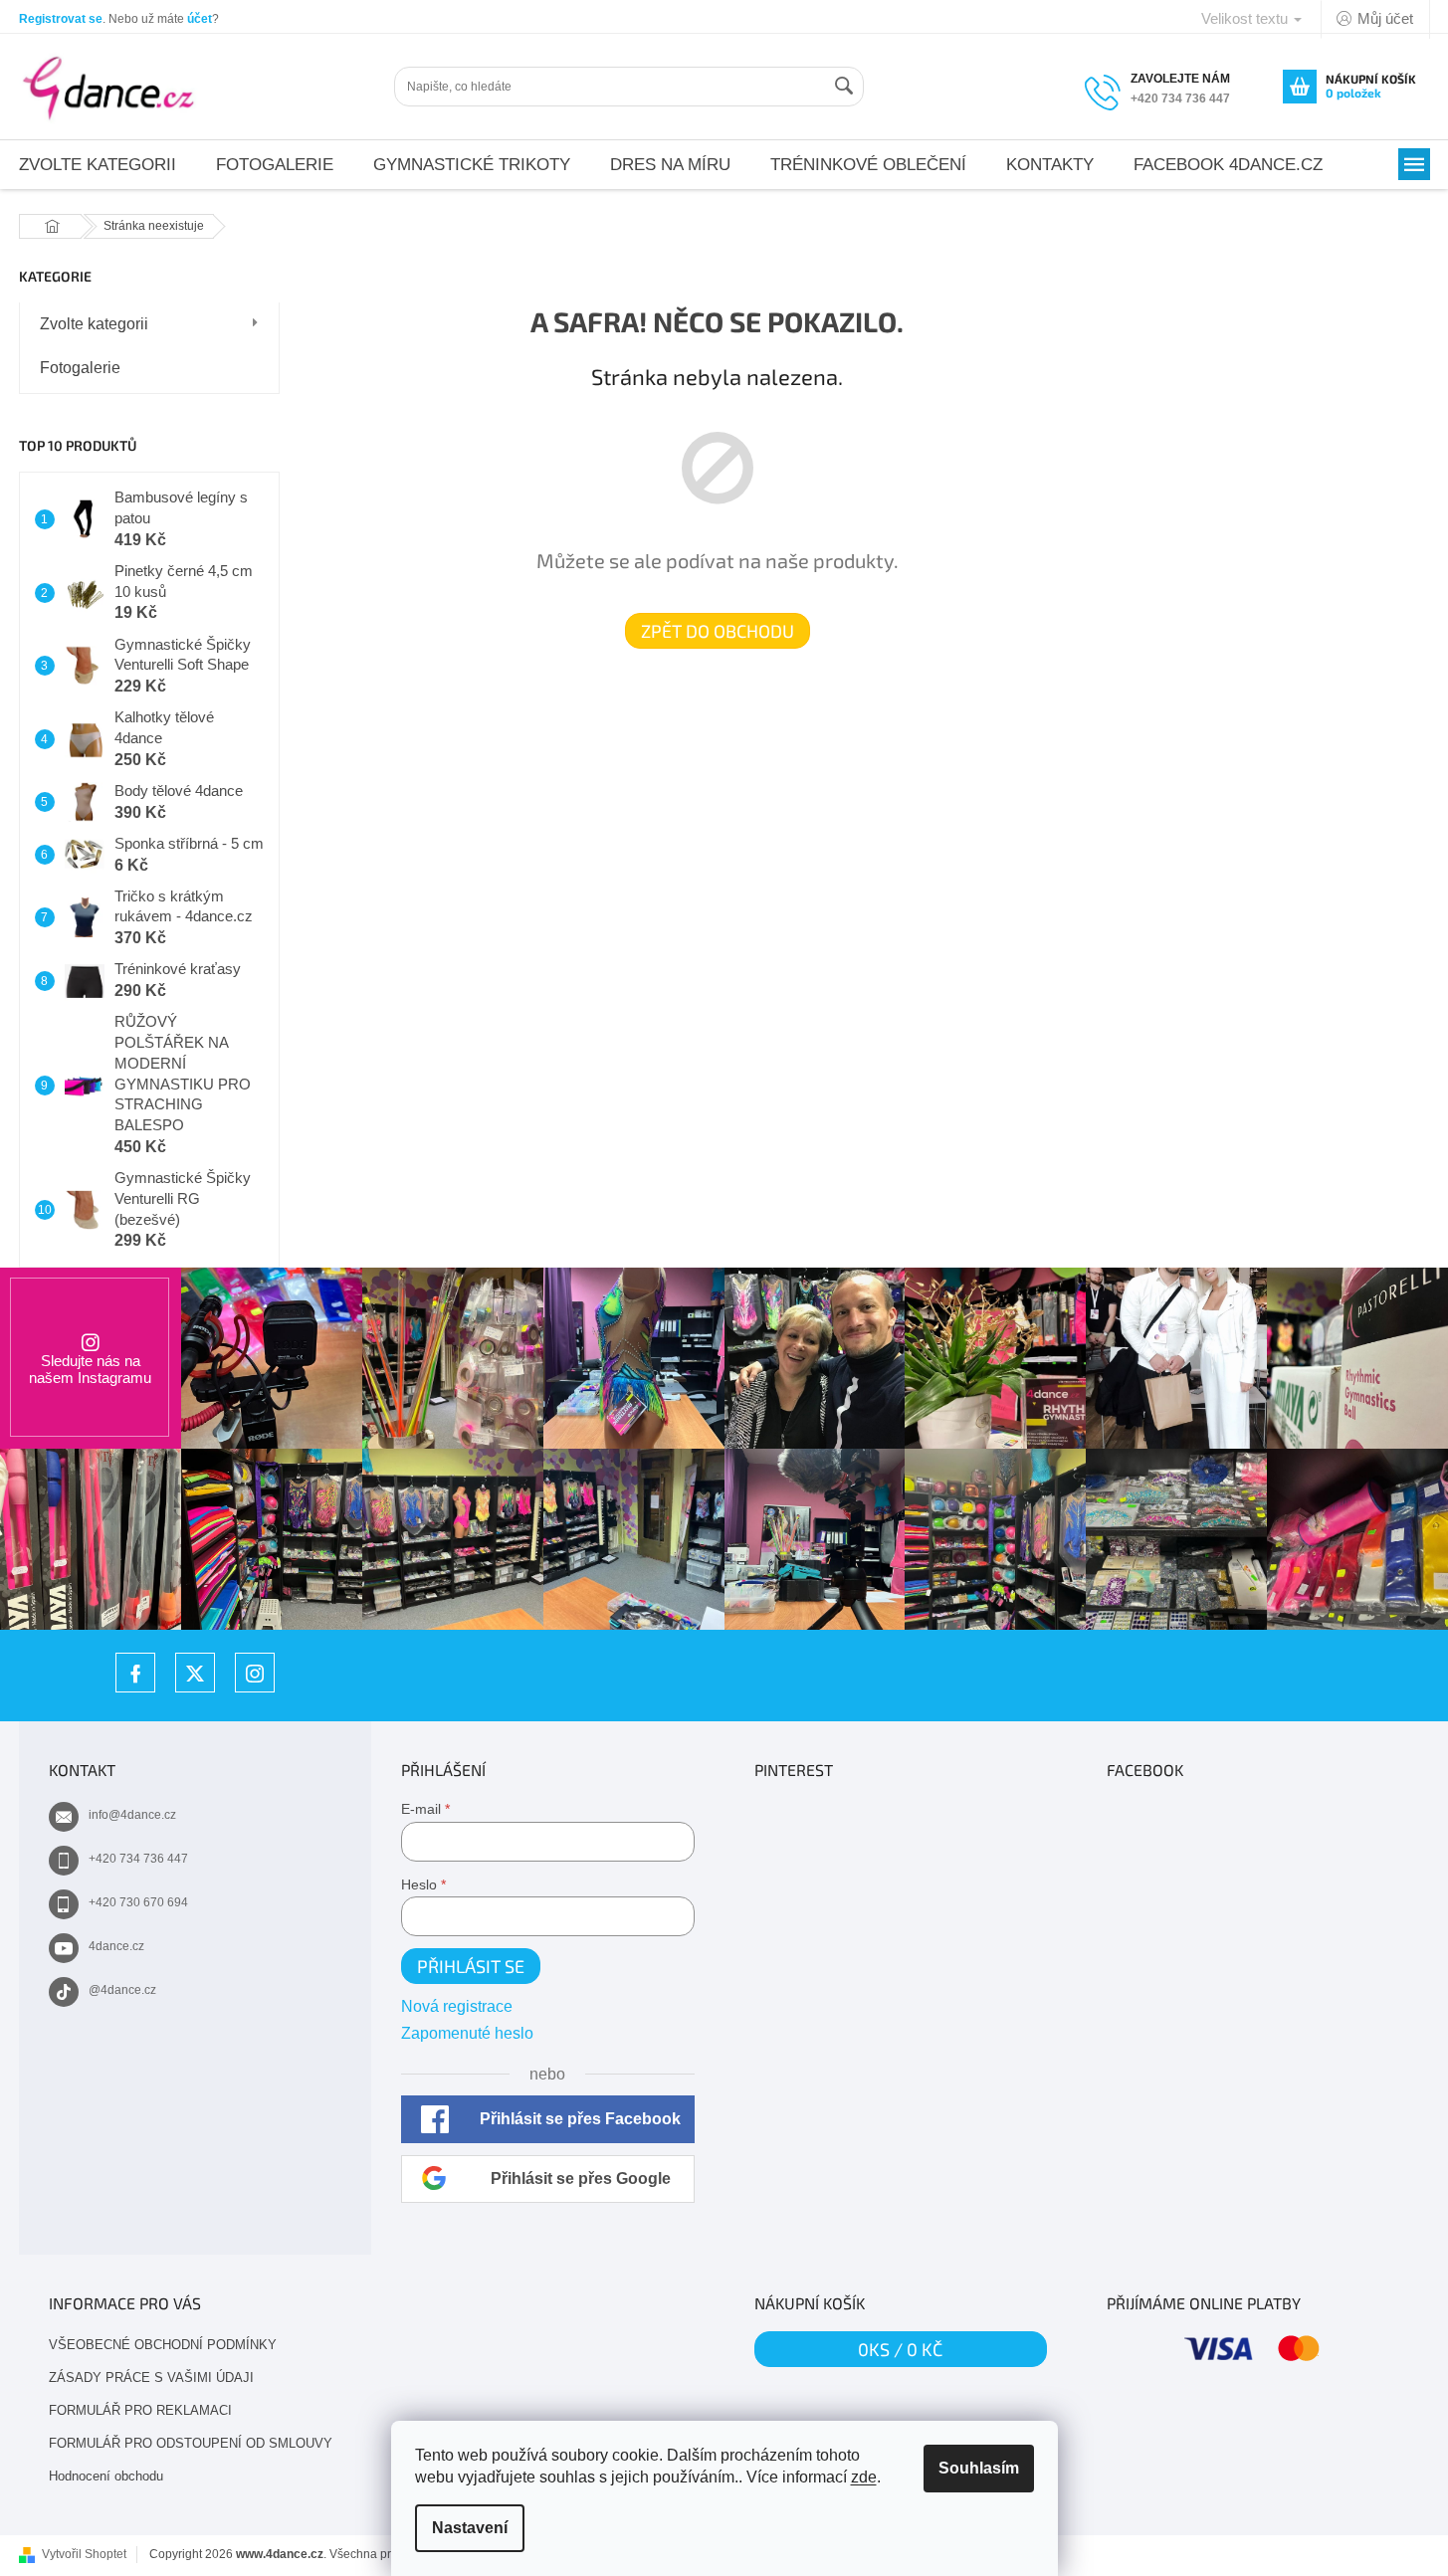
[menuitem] (275, 165)
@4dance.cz (122, 1990)
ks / (900, 2349)
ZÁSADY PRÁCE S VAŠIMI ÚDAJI (151, 2378)
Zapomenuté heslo (467, 2033)
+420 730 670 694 (138, 1902)
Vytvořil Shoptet (84, 2554)
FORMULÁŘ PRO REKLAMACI (140, 2410)
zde (864, 2477)
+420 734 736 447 (138, 1859)
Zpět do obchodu (718, 631)
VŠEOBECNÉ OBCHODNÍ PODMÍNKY (163, 2345)
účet (200, 19)
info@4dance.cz (132, 1815)
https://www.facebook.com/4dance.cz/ (135, 1673)
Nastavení (470, 2528)
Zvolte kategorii (94, 324)
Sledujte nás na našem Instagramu (90, 1369)
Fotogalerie (80, 368)
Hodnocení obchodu (106, 2476)
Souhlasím (979, 2468)
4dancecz (195, 1673)
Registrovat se (61, 19)
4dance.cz (116, 1946)
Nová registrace (457, 2006)
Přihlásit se (471, 1966)
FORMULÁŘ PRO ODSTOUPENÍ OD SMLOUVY (191, 2443)
